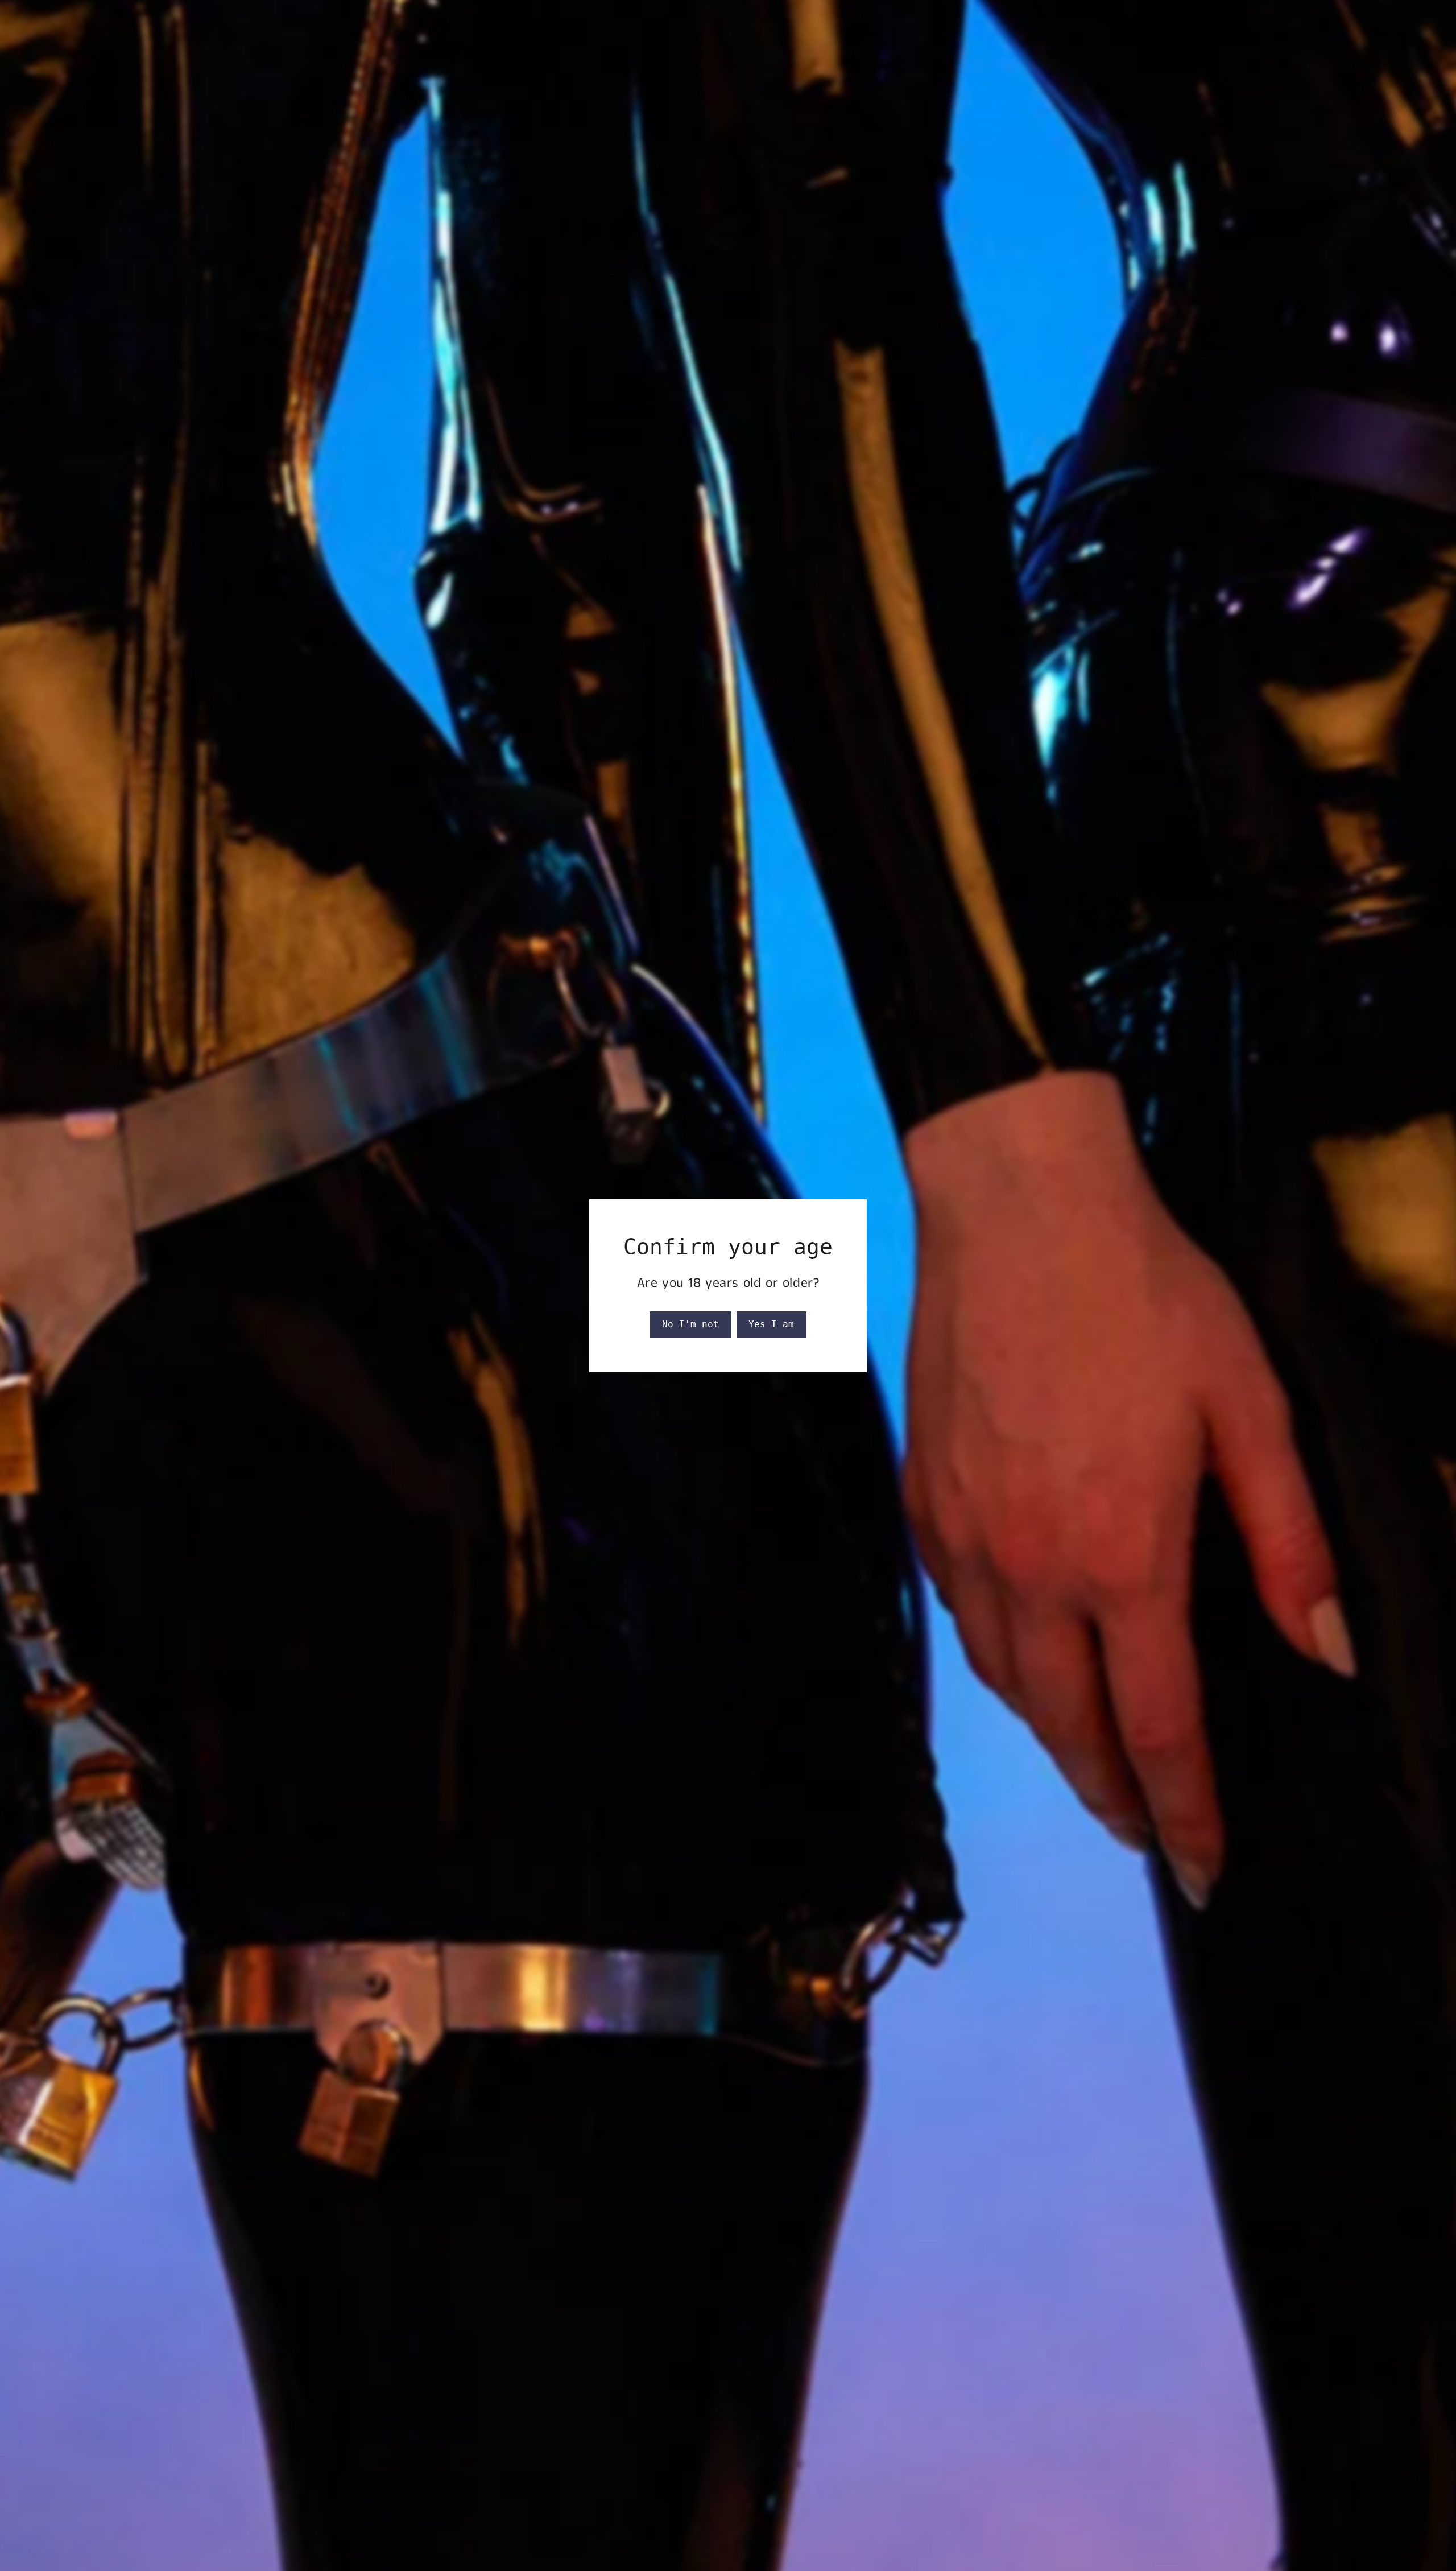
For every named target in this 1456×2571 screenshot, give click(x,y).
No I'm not (690, 1324)
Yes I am (771, 1324)
